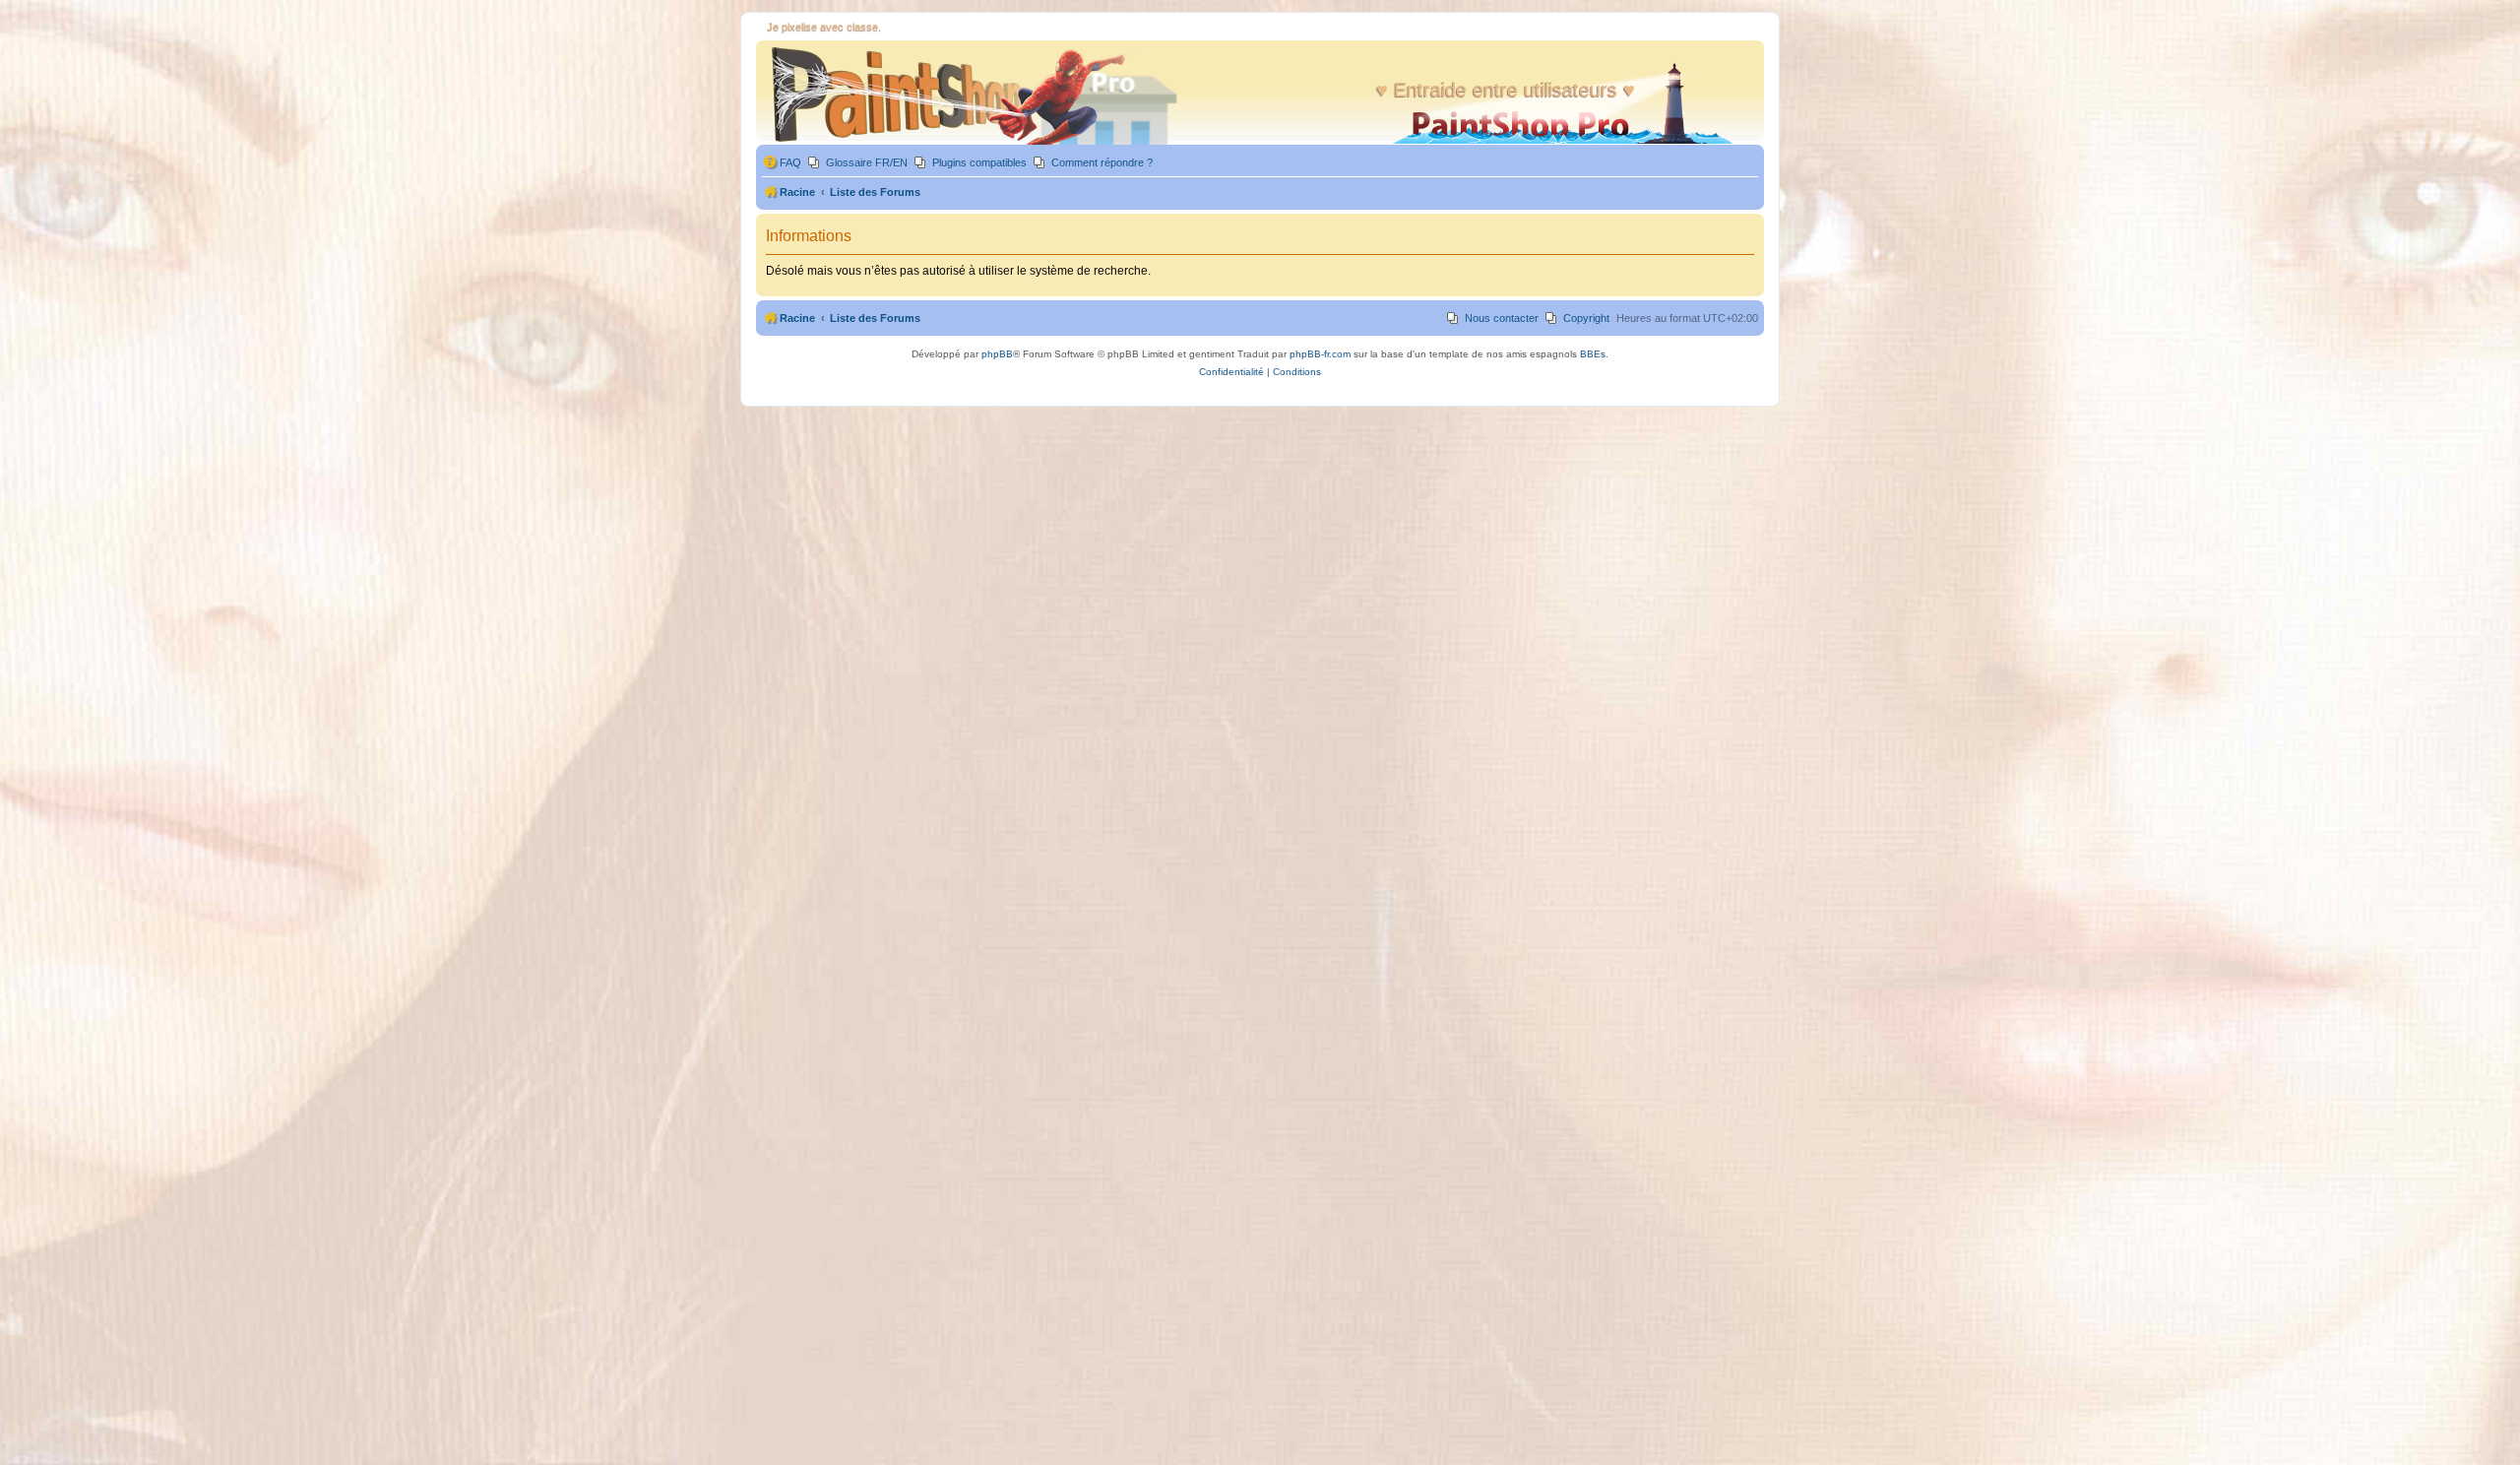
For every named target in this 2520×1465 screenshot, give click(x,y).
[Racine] (977, 95)
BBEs (1593, 354)
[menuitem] (782, 163)
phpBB (997, 354)
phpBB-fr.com (1320, 354)
